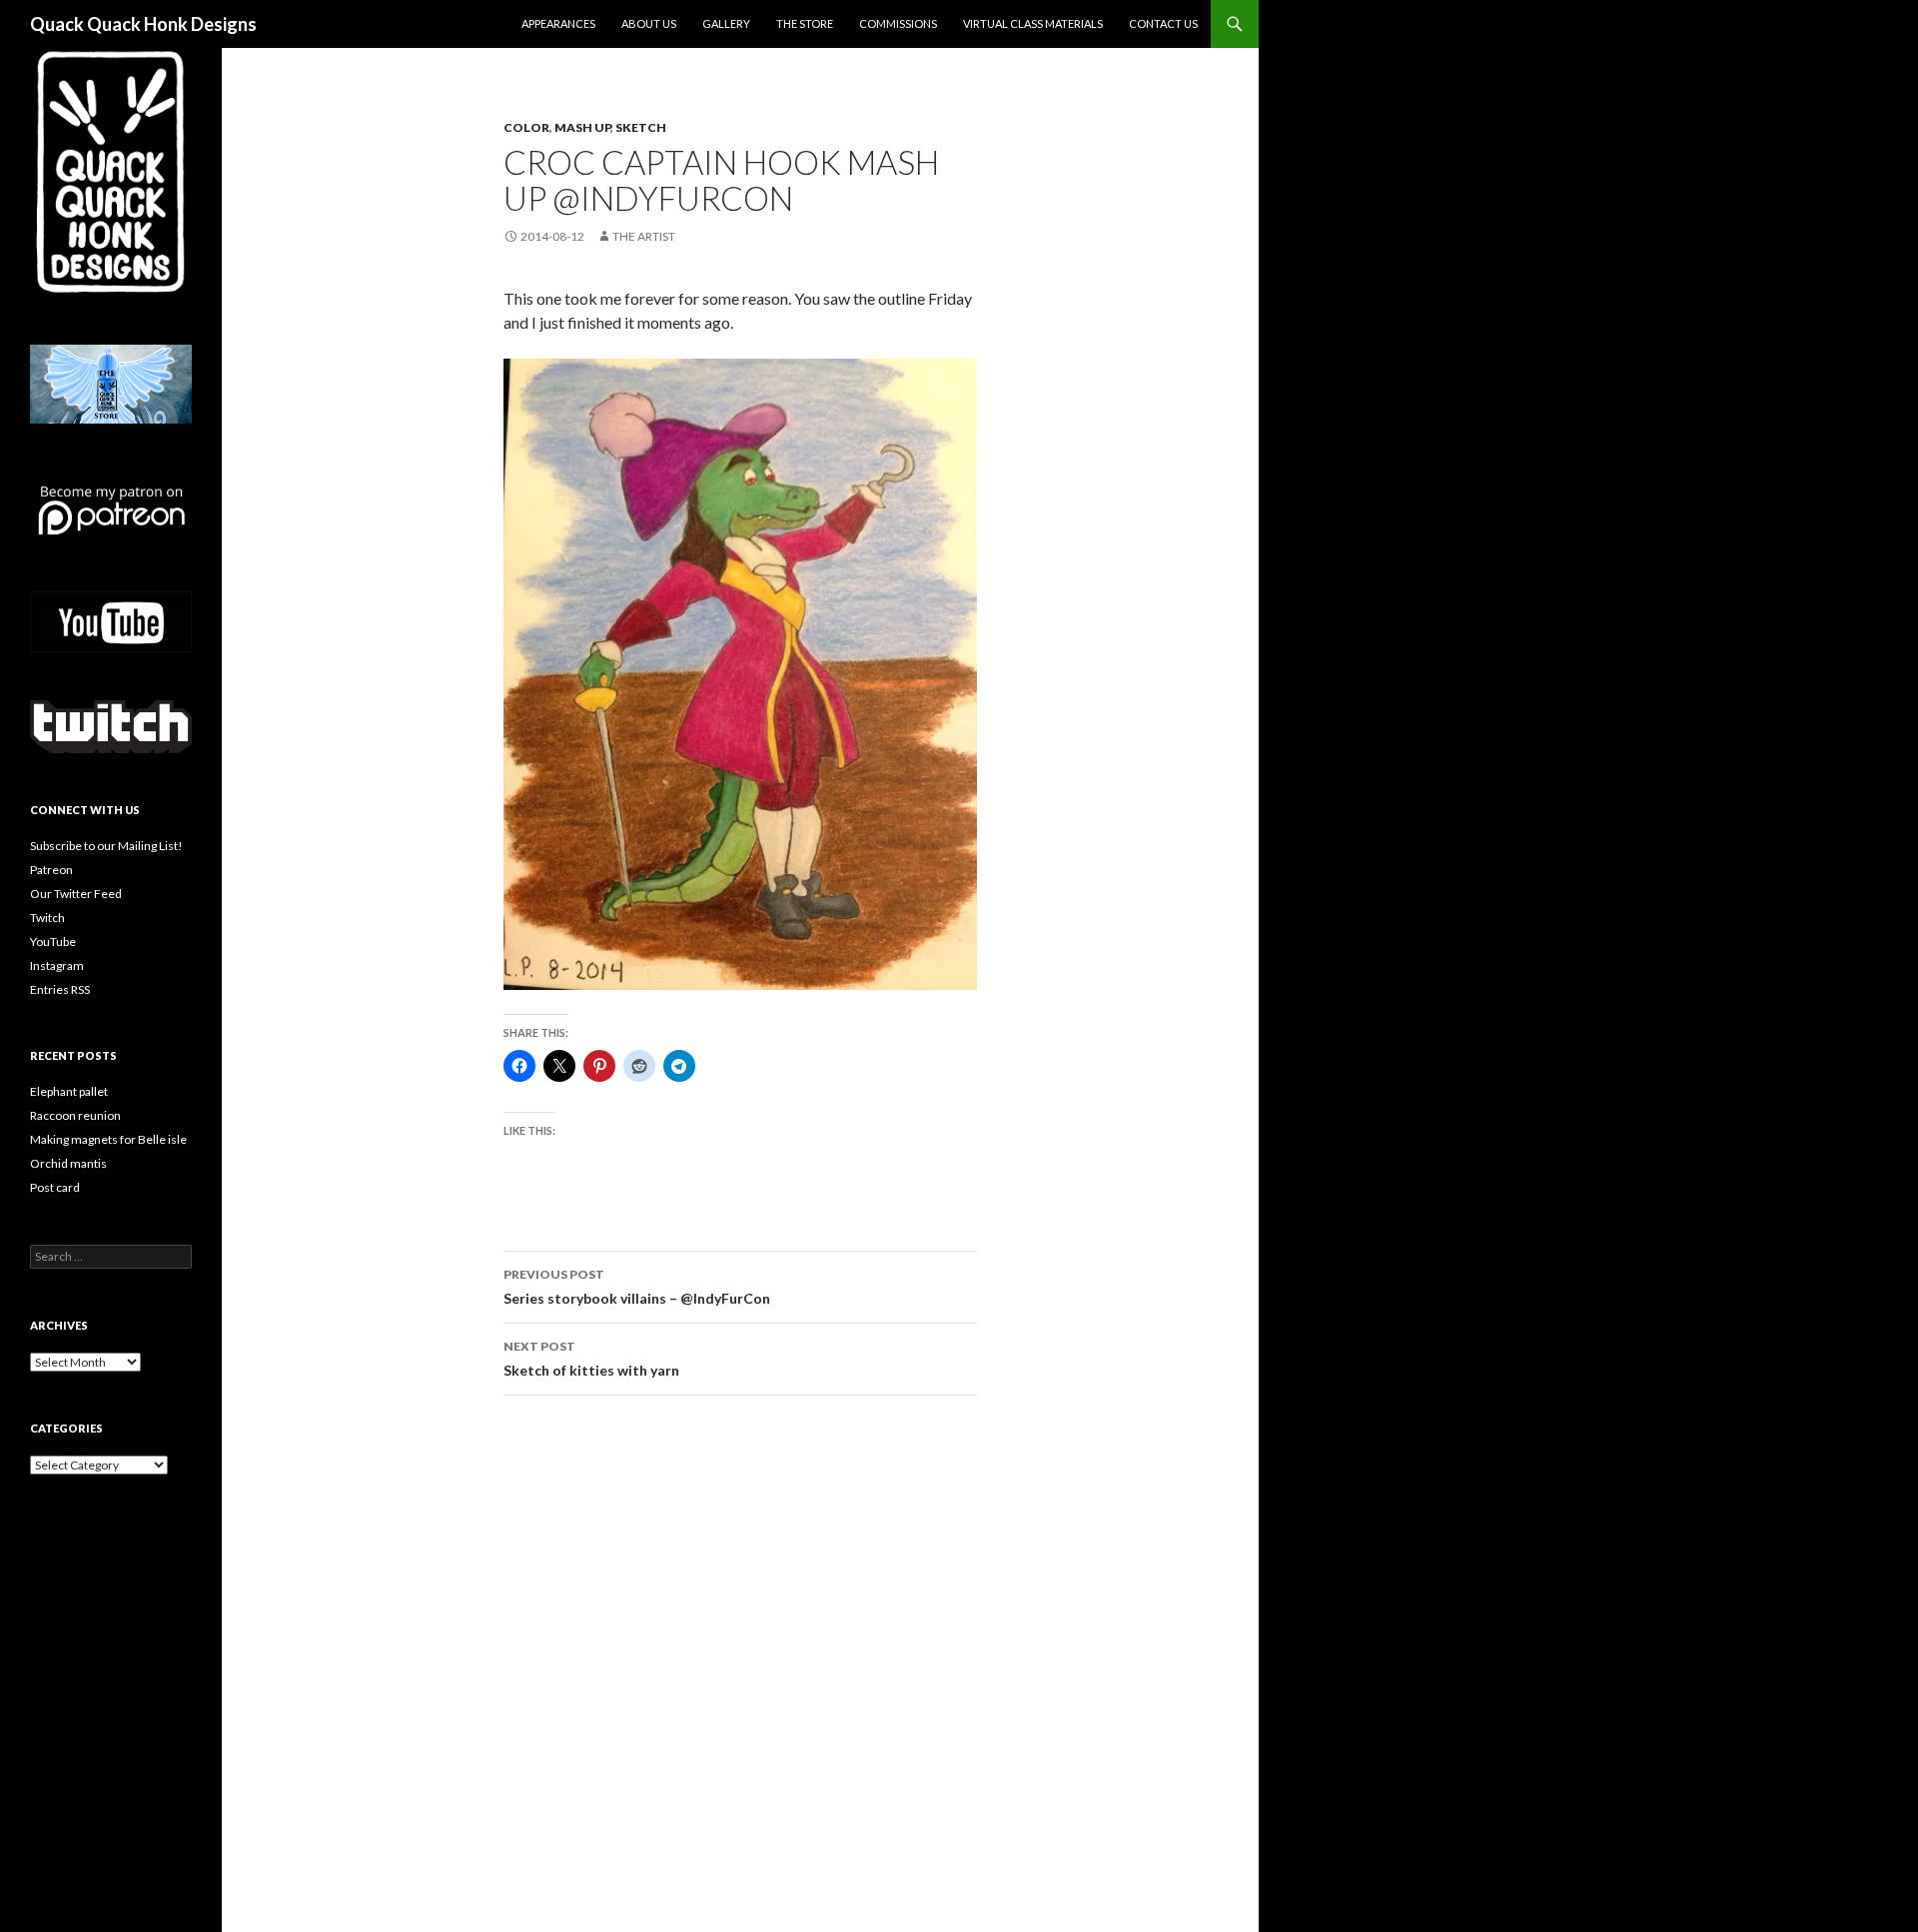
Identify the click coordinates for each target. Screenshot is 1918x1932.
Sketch (641, 127)
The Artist (644, 236)
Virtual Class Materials (1033, 23)
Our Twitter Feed (76, 894)
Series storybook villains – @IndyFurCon (637, 1287)
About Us (649, 23)
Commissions (898, 23)
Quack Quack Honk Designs (143, 24)
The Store (805, 23)
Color (526, 127)
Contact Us (1163, 23)
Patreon (51, 870)
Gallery (726, 23)
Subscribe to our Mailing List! (106, 846)
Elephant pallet (69, 1091)
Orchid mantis (68, 1163)
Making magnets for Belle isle (108, 1139)
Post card (55, 1187)
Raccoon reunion (75, 1115)
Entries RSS (60, 989)
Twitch (47, 918)
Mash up (582, 127)
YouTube (53, 942)
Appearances (558, 23)
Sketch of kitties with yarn (591, 1359)
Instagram (57, 966)
